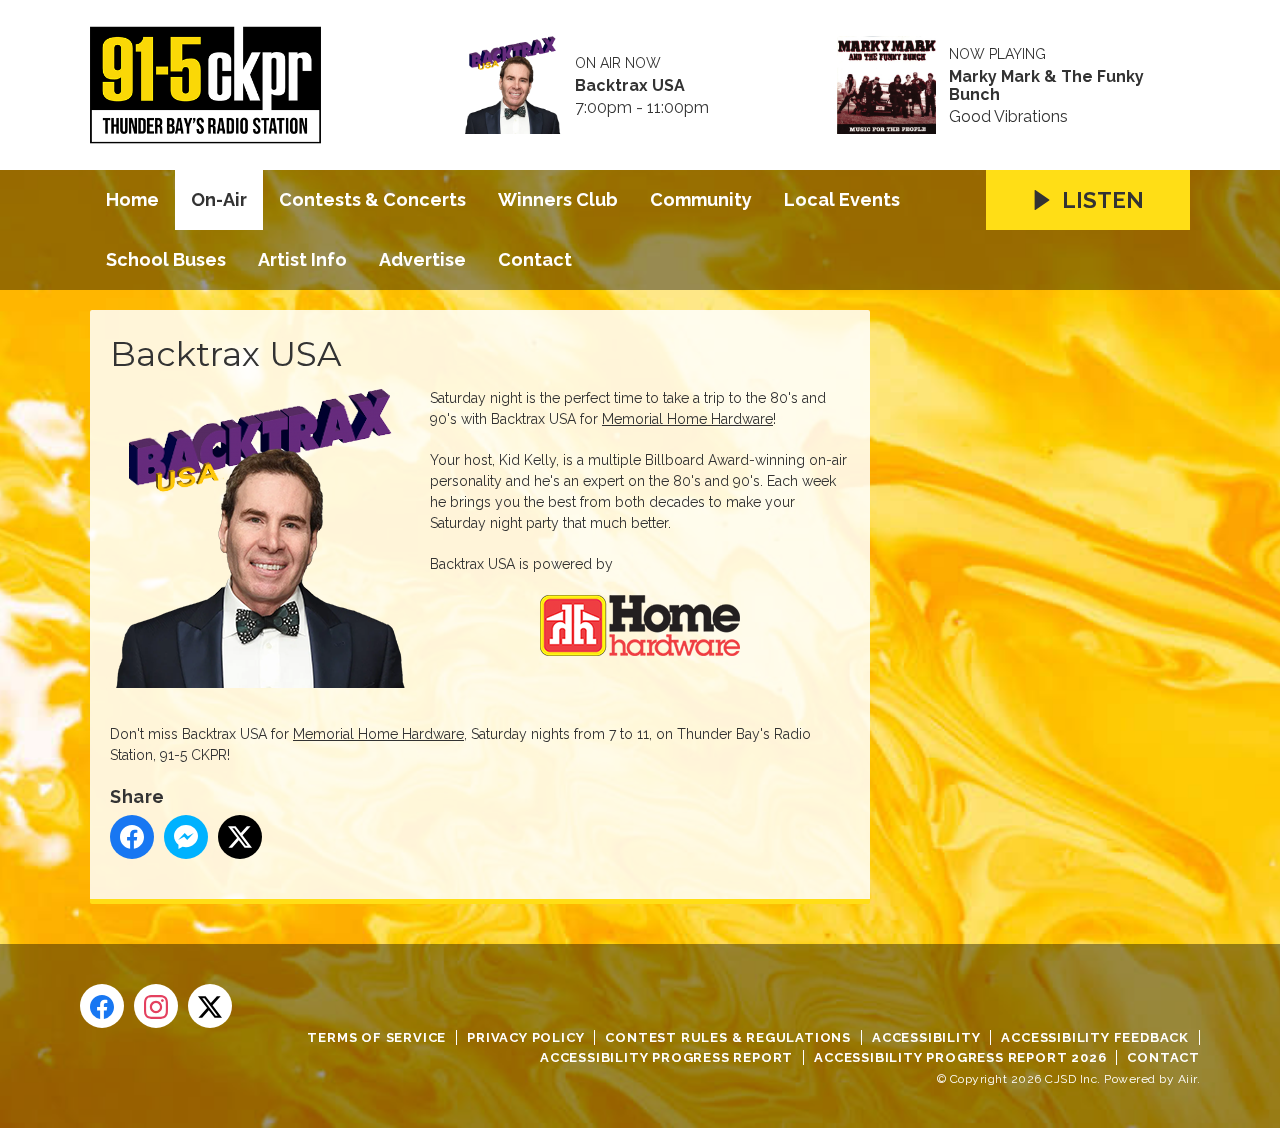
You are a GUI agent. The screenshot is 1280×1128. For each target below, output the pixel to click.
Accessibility (926, 1037)
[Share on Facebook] (132, 837)
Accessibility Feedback (1095, 1037)
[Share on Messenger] (186, 837)
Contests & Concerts (372, 199)
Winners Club (558, 199)
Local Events (842, 199)
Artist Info (302, 259)
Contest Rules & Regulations (728, 1037)
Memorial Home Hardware (687, 419)
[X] (210, 1006)
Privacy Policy (525, 1037)
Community (701, 199)
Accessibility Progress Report (666, 1057)
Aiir (1187, 1079)
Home (132, 199)
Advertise (422, 259)
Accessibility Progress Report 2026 (960, 1057)
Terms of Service (376, 1037)
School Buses (166, 259)
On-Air (219, 199)
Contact (535, 259)
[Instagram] (156, 1006)
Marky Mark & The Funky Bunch (1046, 86)
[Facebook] (102, 1006)
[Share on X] (240, 837)
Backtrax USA (630, 86)
